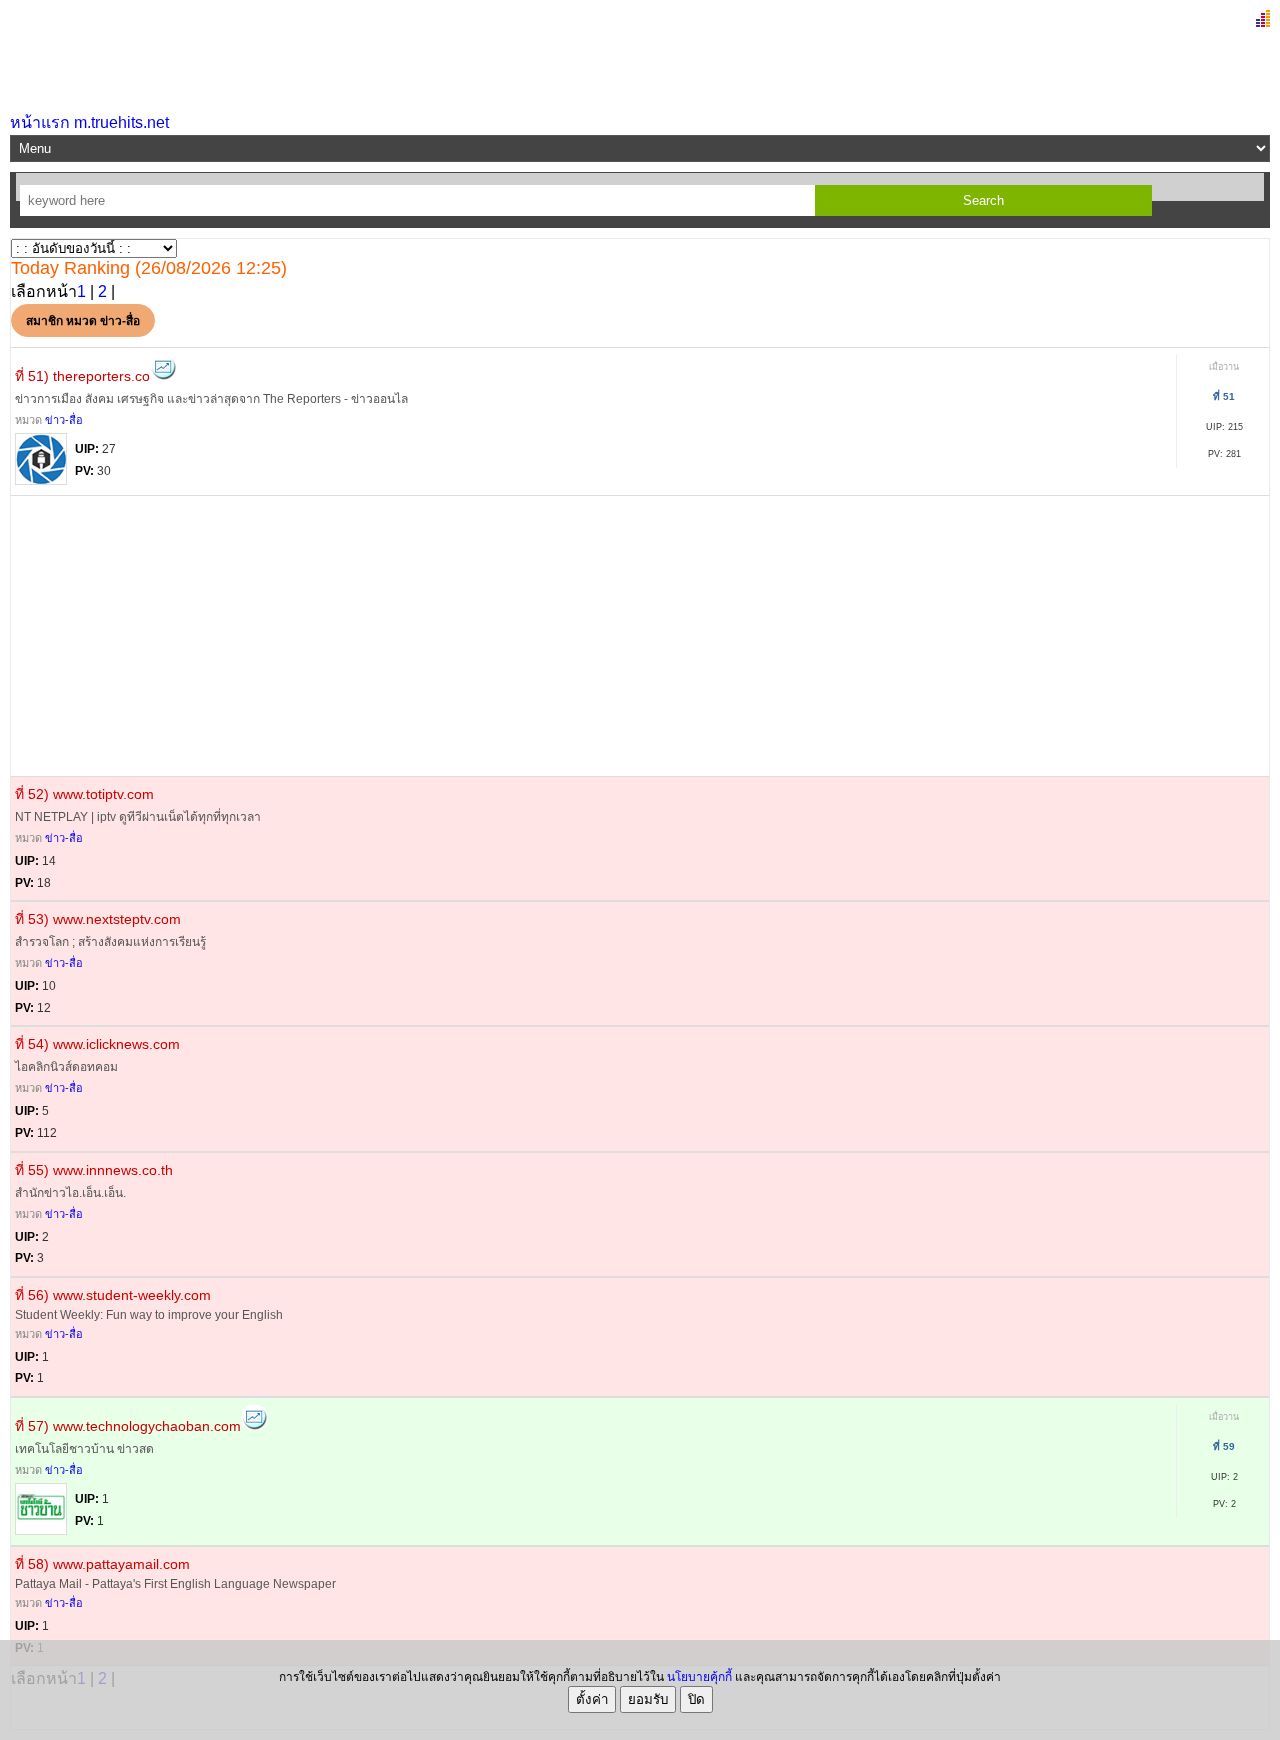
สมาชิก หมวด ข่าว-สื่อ (83, 321)
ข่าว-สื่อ (64, 420)
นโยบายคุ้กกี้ (699, 1677)
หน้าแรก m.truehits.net (89, 122)
